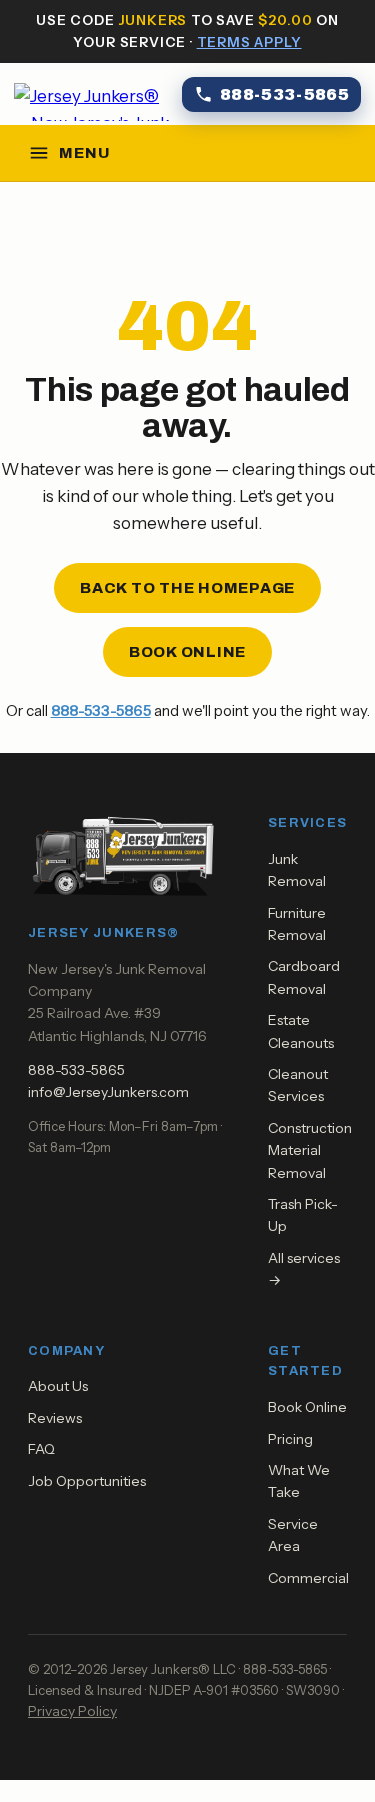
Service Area (293, 1535)
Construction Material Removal (310, 1150)
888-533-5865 (101, 710)
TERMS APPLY (249, 42)
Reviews (55, 1418)
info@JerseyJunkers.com (108, 1092)
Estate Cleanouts (301, 1031)
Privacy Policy (72, 1711)
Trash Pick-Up (303, 1215)
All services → (304, 1269)
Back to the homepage (187, 588)
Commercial (308, 1578)
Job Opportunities (87, 1481)
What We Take (299, 1481)
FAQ (41, 1449)
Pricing (290, 1439)
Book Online (187, 652)
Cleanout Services (298, 1085)
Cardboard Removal (304, 977)
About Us (58, 1386)
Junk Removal (297, 870)
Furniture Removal (297, 924)
